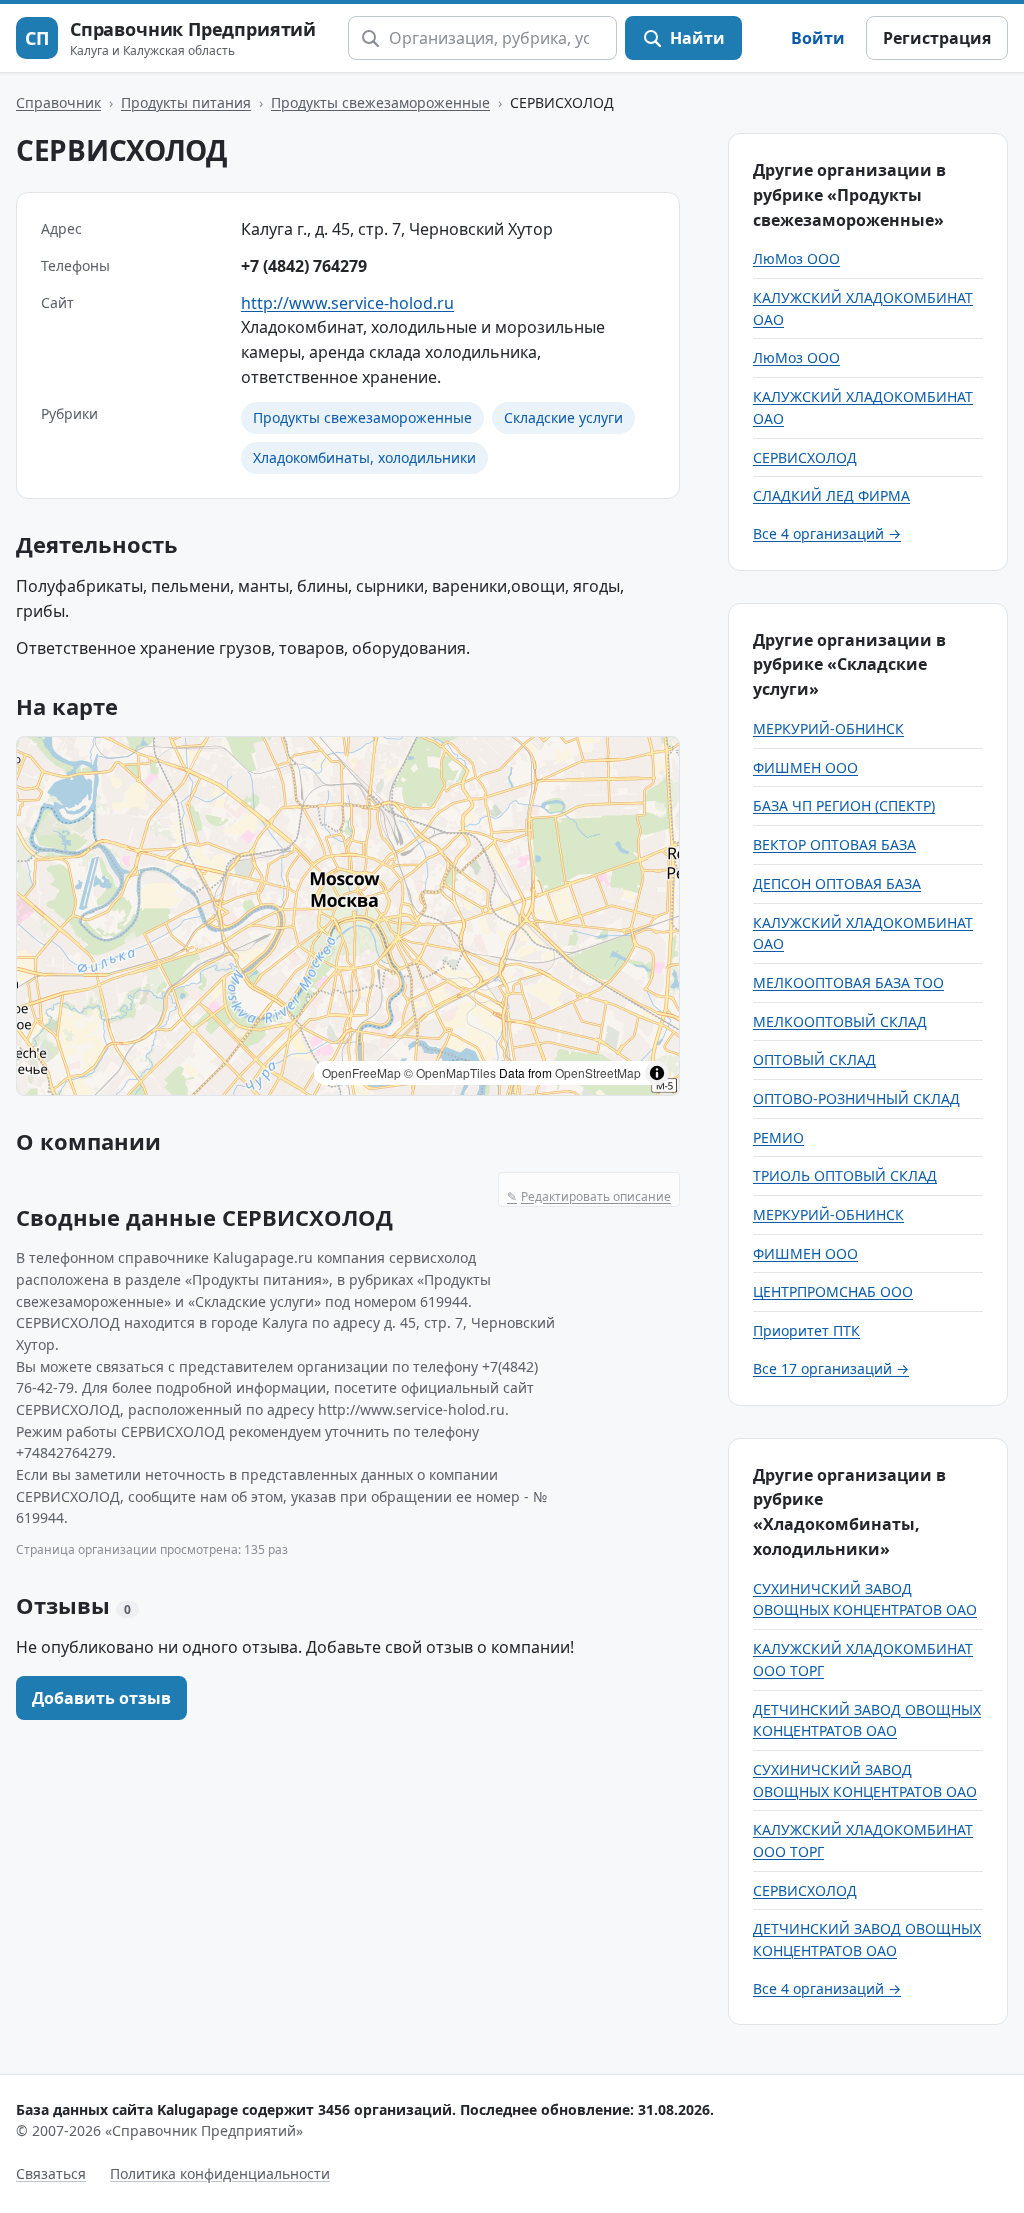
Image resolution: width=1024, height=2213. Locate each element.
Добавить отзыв (101, 1698)
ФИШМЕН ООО (805, 767)
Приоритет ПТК (806, 1330)
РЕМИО (778, 1137)
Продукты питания (186, 102)
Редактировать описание (589, 1196)
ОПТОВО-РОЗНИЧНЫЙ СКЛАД (856, 1098)
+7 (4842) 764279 (304, 266)
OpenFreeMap (361, 1072)
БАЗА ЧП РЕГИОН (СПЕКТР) (844, 805)
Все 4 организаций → (827, 533)
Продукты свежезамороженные (380, 102)
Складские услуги (563, 417)
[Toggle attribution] (657, 1073)
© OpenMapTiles (450, 1072)
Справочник (58, 102)
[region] (348, 916)
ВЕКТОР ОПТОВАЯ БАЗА (834, 844)
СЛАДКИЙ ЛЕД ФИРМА (831, 495)
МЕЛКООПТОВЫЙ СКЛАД (840, 1021)
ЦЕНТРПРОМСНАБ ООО (833, 1291)
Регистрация (937, 38)
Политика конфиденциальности (220, 2173)
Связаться (51, 2173)
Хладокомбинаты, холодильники (364, 457)
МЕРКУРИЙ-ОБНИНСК (828, 728)
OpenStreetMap (598, 1072)
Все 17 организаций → (831, 1368)
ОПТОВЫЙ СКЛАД (814, 1059)
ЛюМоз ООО (796, 258)
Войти (818, 38)
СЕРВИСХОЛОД (805, 457)
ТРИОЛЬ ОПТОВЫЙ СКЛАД (845, 1175)
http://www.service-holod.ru (347, 303)
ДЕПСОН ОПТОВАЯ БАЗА (837, 883)
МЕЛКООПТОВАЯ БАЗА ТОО (848, 982)
